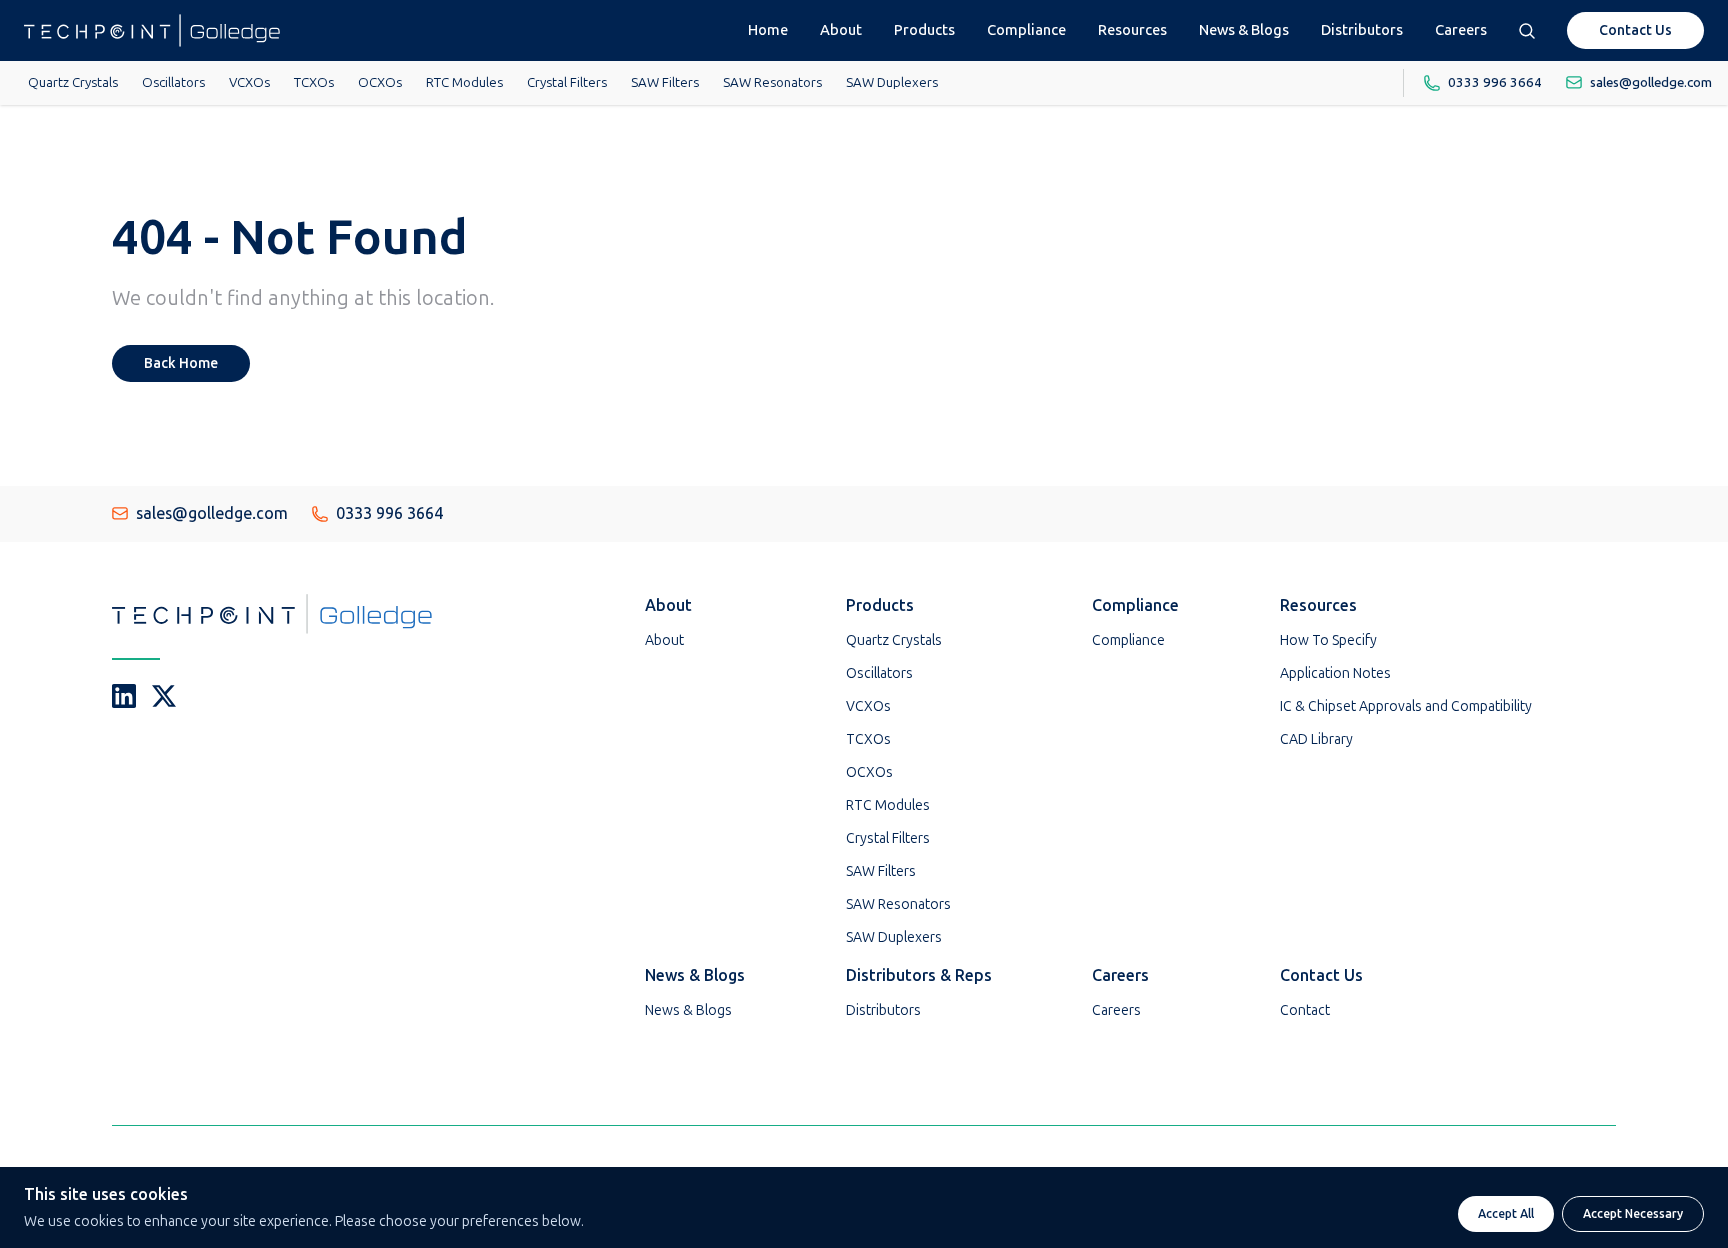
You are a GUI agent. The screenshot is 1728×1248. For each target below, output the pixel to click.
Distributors (1362, 30)
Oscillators (173, 82)
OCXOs (380, 82)
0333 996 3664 (389, 513)
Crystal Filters (567, 82)
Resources (1132, 30)
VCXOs (249, 82)
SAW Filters (665, 82)
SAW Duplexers (892, 82)
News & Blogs (1244, 30)
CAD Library (1316, 739)
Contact (1305, 1010)
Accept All (1506, 1214)
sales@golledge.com (212, 513)
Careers (1461, 30)
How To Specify (1328, 640)
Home (768, 30)
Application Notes (1335, 673)
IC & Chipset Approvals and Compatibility (1406, 706)
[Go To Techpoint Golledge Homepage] (152, 30)
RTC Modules (464, 82)
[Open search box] (1527, 30)
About (841, 30)
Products (924, 30)
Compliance (1026, 30)
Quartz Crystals (73, 82)
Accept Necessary (1633, 1214)
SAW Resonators (772, 82)
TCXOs (314, 82)
